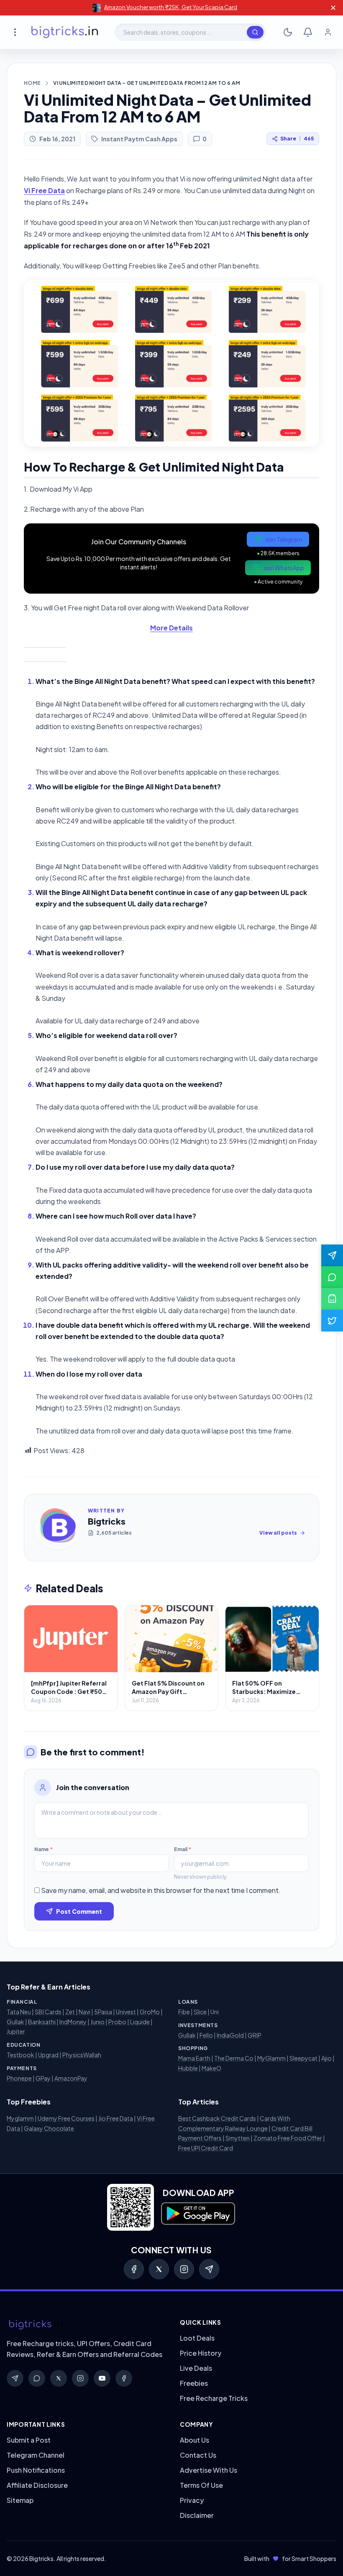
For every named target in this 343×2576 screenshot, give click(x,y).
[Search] (255, 32)
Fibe (184, 2012)
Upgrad (48, 2055)
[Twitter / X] (159, 2269)
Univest (126, 2012)
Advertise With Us (209, 2470)
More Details (171, 628)
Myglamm (20, 2118)
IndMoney (73, 2022)
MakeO (211, 2068)
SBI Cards (48, 2012)
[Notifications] (308, 32)
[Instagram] (184, 2269)
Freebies (194, 2383)
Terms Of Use (201, 2485)
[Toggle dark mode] (288, 32)
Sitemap (20, 2500)
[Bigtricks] (85, 2325)
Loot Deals (197, 2338)
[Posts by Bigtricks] (58, 1528)
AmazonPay (71, 2078)
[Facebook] (134, 2269)
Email (183, 1849)
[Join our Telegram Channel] (332, 1255)
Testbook (20, 2055)
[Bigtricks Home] (65, 32)
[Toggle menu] (15, 32)
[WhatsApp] (37, 2378)
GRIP (255, 2035)
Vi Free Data (44, 190)
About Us (195, 2440)
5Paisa (103, 2012)
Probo (117, 2022)
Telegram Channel (36, 2455)
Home (32, 83)
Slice (200, 2012)
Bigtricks (107, 1521)
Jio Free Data (116, 2118)
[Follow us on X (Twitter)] (332, 1321)
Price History (201, 2353)
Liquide (140, 2022)
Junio (97, 2022)
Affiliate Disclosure (37, 2485)
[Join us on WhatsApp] (332, 1277)
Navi (84, 2012)
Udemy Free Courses (66, 2118)
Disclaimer (197, 2515)
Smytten (238, 2138)
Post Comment (79, 1911)
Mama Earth (194, 2058)
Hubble (188, 2068)
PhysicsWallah (82, 2055)
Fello (206, 2035)
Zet (70, 2012)
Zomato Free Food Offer (288, 2138)
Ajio (326, 2058)
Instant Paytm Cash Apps (139, 139)
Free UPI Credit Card (206, 2148)
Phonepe (19, 2078)
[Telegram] (209, 2269)
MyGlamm (271, 2058)
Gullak (15, 2022)
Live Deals (196, 2368)
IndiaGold (230, 2035)
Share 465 (297, 139)
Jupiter (16, 2031)
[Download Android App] (332, 1299)
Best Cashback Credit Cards (217, 2118)
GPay (43, 2078)
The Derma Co (234, 2058)
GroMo (150, 2012)
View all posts (278, 1533)
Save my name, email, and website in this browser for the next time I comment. (161, 1890)
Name (44, 1849)
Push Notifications (36, 2470)
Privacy (192, 2500)
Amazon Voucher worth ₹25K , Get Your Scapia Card (171, 7)
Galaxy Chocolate (49, 2128)
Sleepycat (303, 2058)
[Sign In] (328, 32)
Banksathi (42, 2022)
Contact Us (198, 2455)
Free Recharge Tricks (214, 2398)
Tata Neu (19, 2012)
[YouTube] (102, 2378)
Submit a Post (29, 2440)
